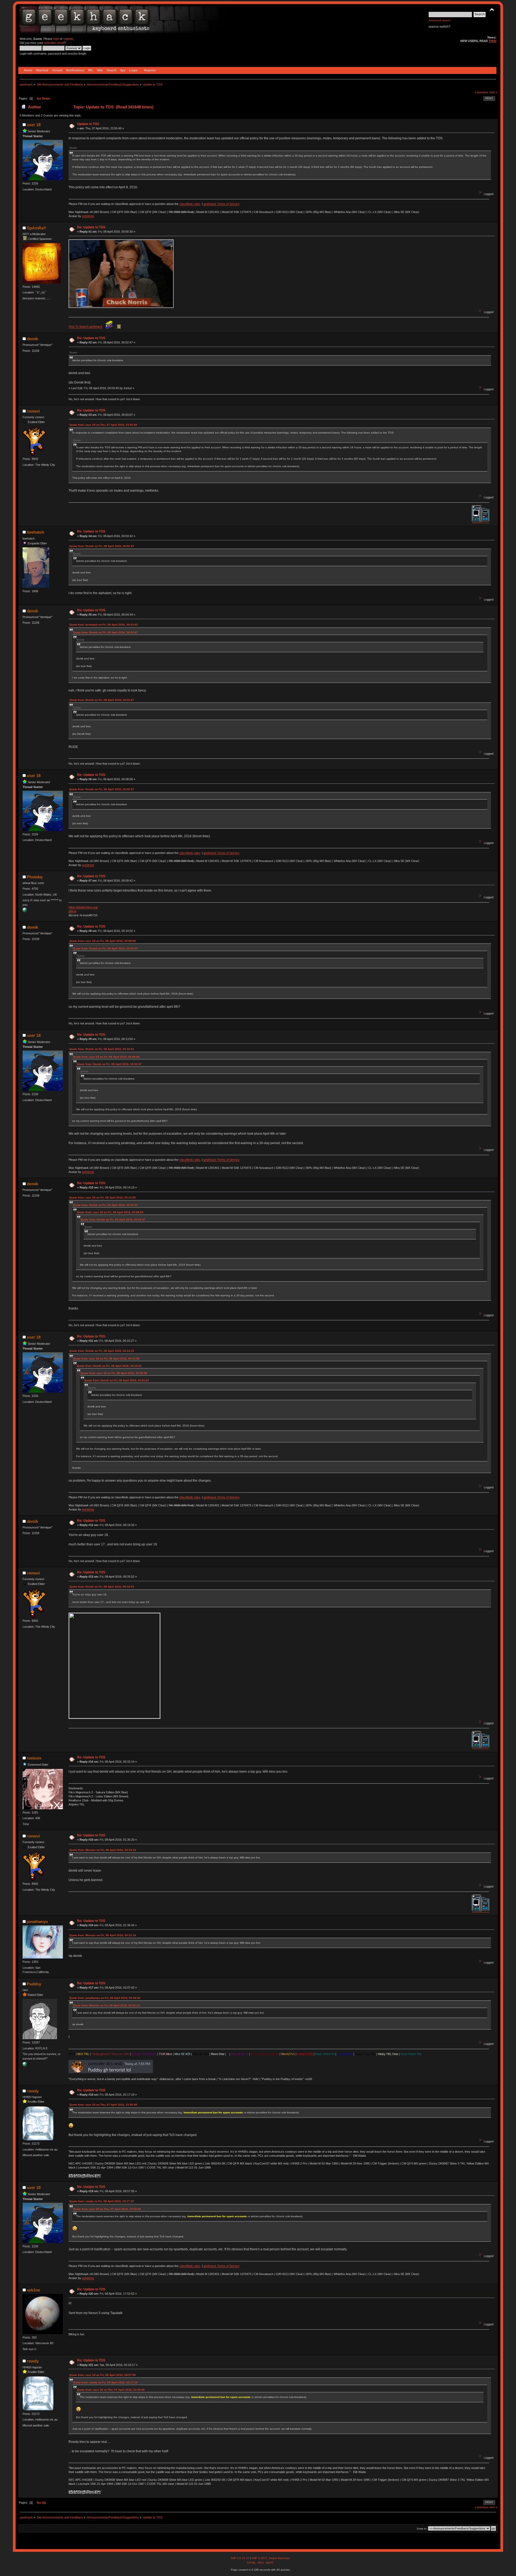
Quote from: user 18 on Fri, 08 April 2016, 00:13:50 (103, 1197)
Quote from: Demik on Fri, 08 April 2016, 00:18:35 (102, 1587)
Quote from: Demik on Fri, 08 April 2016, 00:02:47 (102, 546)
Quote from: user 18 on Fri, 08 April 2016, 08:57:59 (103, 2375)
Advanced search (440, 20)
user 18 (34, 125)
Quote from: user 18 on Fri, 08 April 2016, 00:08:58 (103, 941)
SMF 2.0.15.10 (240, 2558)
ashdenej (88, 216)
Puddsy (34, 1984)
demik (33, 339)
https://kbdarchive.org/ (83, 907)
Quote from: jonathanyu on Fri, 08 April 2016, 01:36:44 (105, 1998)
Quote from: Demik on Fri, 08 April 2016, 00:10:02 (102, 1049)
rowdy (33, 2091)
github (72, 911)
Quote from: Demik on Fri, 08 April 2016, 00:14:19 (102, 1351)
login (56, 39)
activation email (54, 43)
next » (493, 92)
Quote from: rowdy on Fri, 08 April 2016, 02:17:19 (102, 2201)
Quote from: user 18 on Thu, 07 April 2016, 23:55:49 (103, 425)
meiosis (34, 1758)
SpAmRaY (37, 228)
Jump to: (422, 2529)
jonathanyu (37, 1922)
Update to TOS (88, 124)
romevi (33, 411)
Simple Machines (279, 2558)
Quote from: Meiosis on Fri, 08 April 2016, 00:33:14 (103, 1850)
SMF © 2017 (259, 2558)
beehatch (35, 532)
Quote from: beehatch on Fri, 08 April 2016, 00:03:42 (104, 625)
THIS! (492, 41)
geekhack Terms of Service (221, 204)
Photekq (35, 877)
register (68, 39)
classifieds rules (190, 204)
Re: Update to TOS (91, 227)
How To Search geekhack (85, 327)
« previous (481, 92)
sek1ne (33, 2290)
